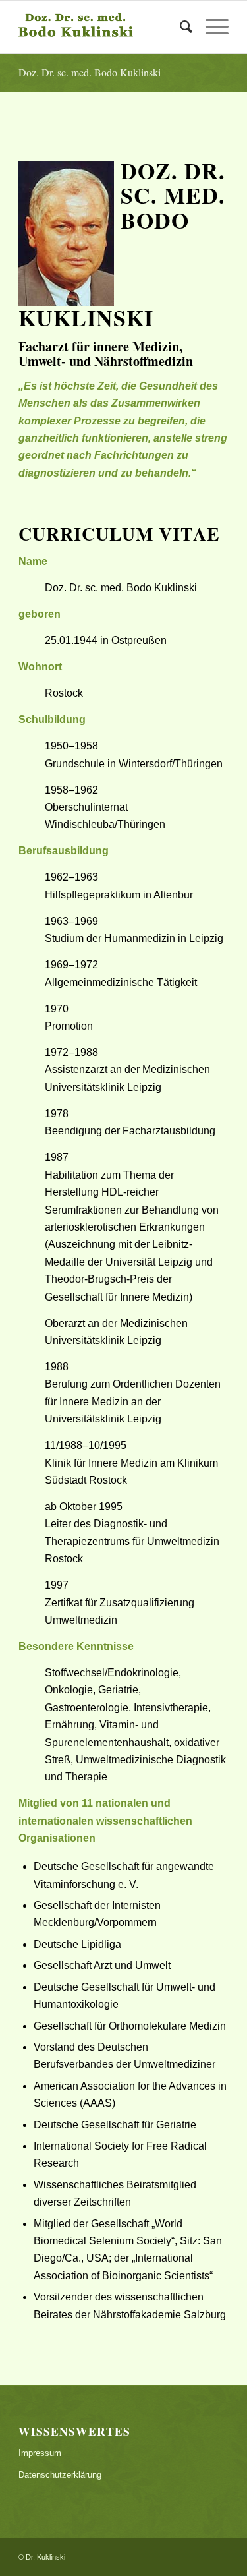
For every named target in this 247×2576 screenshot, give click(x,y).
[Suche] (179, 27)
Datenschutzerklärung (60, 2475)
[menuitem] (179, 27)
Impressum (40, 2453)
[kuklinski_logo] (102, 27)
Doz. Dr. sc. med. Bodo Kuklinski (90, 72)
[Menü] (210, 27)
